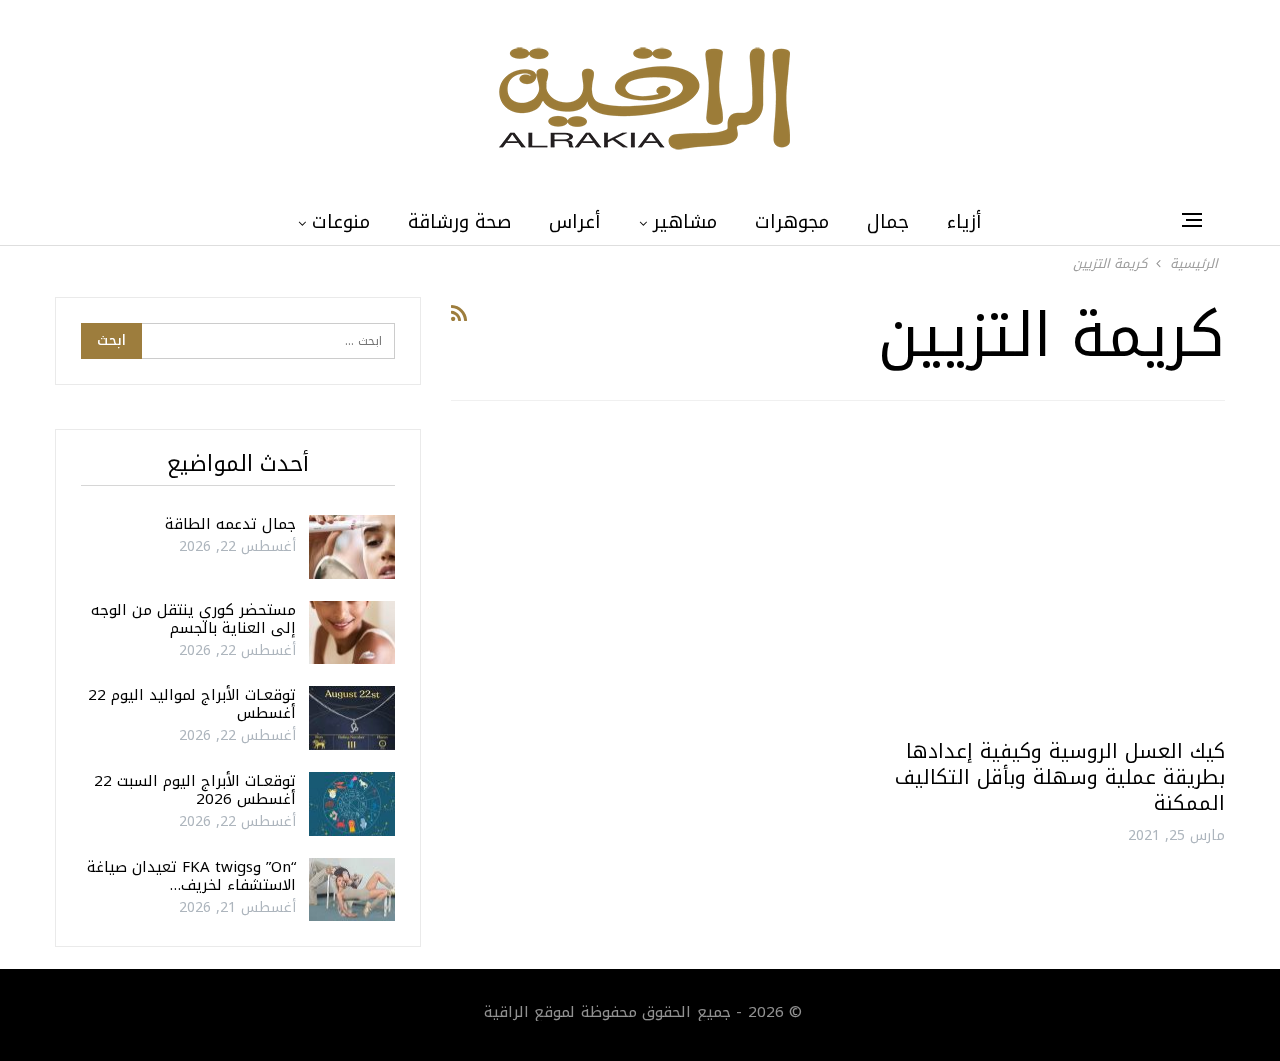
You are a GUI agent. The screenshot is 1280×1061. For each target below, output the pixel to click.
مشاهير (685, 222)
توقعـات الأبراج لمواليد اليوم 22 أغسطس (192, 704)
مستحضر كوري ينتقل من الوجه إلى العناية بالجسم (193, 619)
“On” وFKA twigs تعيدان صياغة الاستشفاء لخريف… (191, 876)
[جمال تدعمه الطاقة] (352, 547)
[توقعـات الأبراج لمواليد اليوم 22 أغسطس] (352, 718)
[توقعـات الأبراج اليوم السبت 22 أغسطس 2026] (352, 804)
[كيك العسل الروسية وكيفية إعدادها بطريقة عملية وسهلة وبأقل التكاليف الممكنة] (1040, 577)
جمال (888, 222)
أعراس (575, 222)
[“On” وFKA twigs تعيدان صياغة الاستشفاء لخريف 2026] (352, 890)
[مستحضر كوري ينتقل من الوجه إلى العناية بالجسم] (352, 633)
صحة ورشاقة (459, 222)
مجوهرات (792, 222)
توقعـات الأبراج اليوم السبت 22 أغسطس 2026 (195, 790)
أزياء (964, 222)
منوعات (341, 222)
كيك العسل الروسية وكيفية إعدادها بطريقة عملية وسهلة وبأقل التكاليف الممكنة (1060, 777)
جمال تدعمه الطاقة (230, 524)
